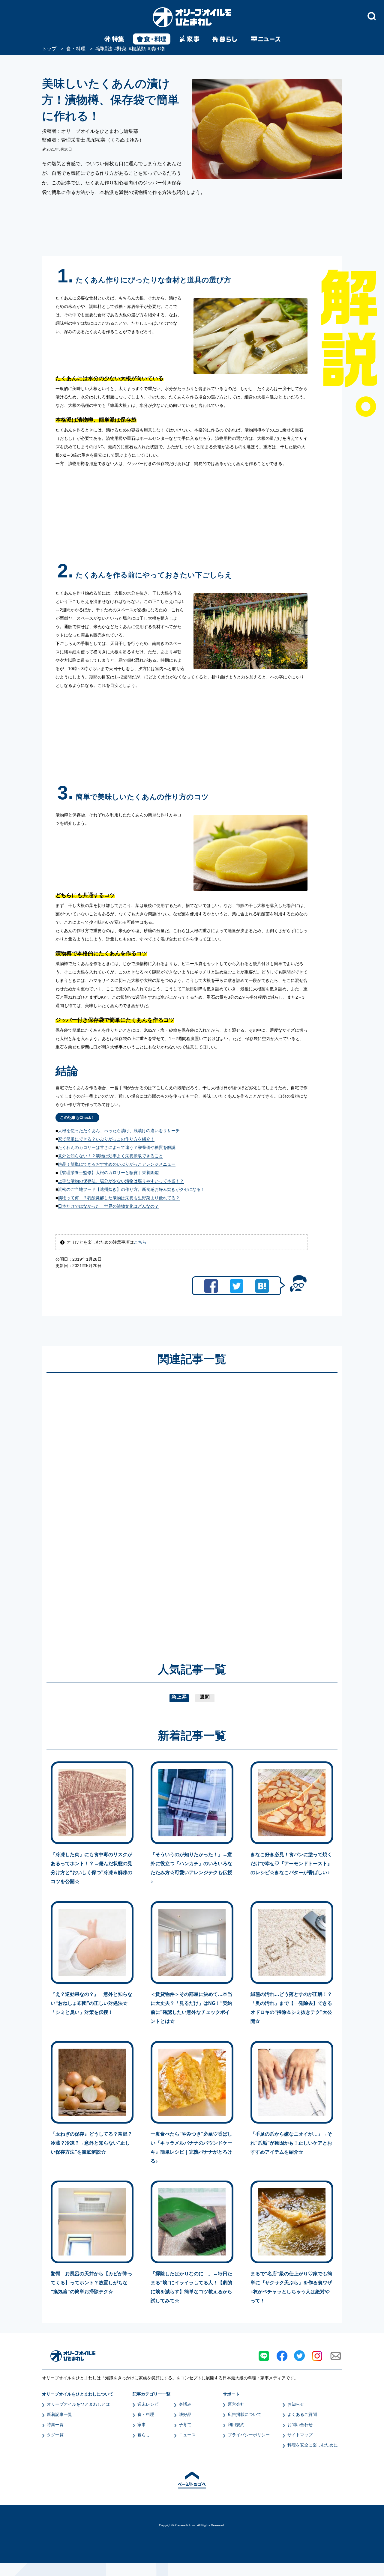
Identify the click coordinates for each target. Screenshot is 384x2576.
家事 (142, 2425)
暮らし (144, 2435)
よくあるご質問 (302, 2414)
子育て (185, 2425)
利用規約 (236, 2425)
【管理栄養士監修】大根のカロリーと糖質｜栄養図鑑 (108, 1173)
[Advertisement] (134, 1509)
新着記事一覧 (59, 2414)
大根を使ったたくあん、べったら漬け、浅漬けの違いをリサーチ (119, 1131)
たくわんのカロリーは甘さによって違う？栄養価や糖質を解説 (117, 1147)
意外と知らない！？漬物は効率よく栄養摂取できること (110, 1156)
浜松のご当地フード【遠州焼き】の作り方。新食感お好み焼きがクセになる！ (131, 1189)
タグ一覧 (55, 2435)
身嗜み (185, 2404)
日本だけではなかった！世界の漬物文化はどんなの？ (108, 1206)
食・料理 (146, 2414)
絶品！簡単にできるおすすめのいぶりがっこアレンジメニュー (117, 1164)
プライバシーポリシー (249, 2435)
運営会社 (236, 2404)
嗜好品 (185, 2414)
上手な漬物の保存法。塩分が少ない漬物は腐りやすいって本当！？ (121, 1181)
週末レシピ (148, 2404)
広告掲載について (244, 2414)
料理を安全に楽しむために (313, 2445)
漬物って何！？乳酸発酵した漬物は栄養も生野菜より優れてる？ (119, 1198)
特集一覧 (55, 2425)
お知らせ (296, 2404)
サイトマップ (300, 2435)
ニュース (187, 2435)
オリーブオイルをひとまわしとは (78, 2404)
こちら (140, 1242)
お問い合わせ (300, 2425)
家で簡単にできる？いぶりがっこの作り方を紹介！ (106, 1139)
